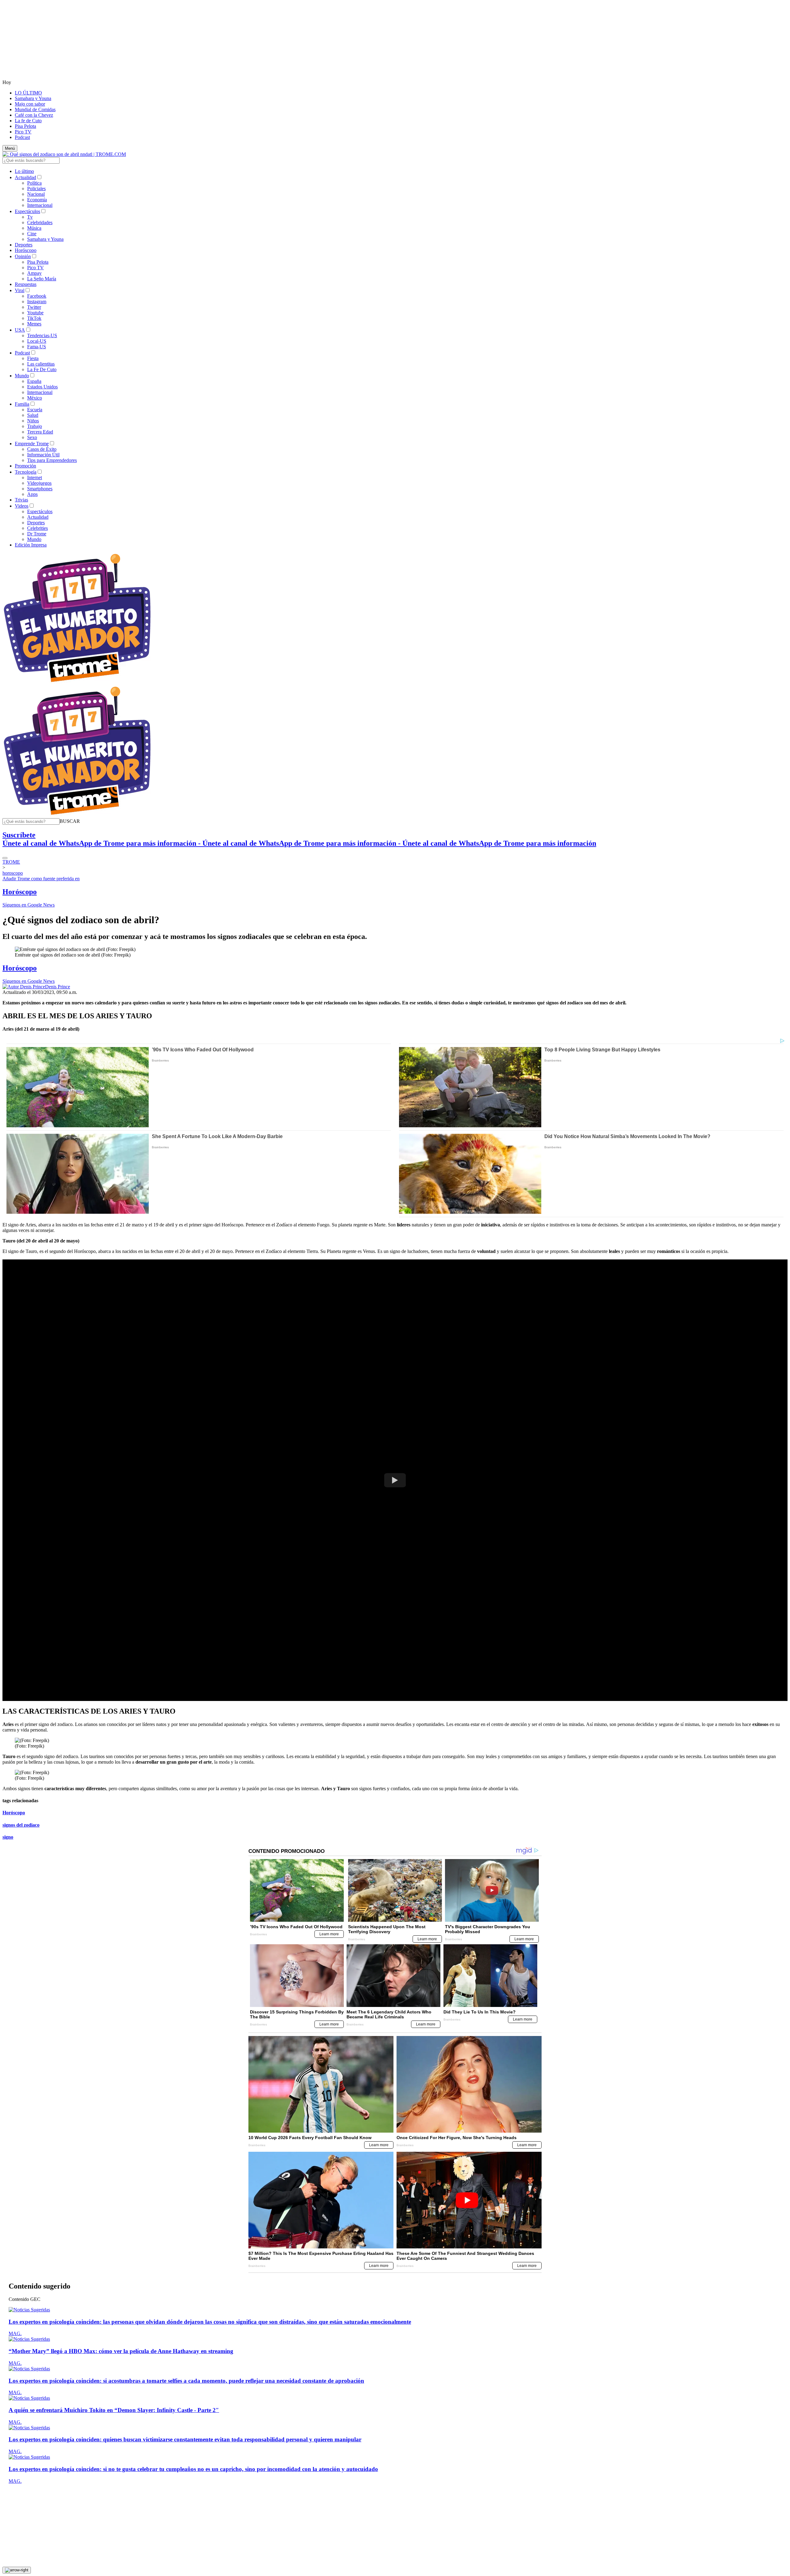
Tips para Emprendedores (52, 460)
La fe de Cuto (28, 121)
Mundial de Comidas (35, 109)
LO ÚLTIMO (28, 93)
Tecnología (26, 472)
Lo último (24, 171)
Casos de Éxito (42, 449)
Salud (33, 415)
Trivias (21, 500)
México (35, 398)
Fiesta (33, 358)
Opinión (23, 256)
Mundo (22, 376)
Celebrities (37, 528)
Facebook (37, 296)
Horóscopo (26, 250)
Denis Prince (58, 987)
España (34, 381)
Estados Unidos (42, 387)
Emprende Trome (32, 444)
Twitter (34, 307)
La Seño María (42, 279)
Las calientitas (41, 364)
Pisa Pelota (25, 126)
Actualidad (25, 177)
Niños (33, 421)
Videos (22, 506)
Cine (32, 234)
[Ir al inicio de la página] (17, 2570)
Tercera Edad (40, 432)
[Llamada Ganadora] (77, 683)
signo (8, 1837)
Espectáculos (27, 211)
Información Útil (43, 455)
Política (34, 183)
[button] (70, 821)
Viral (20, 290)
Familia (22, 404)
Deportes (24, 245)
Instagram (37, 302)
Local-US (37, 341)
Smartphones (40, 489)
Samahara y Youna (33, 98)
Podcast (22, 137)
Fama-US (37, 347)
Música (34, 228)
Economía (37, 200)
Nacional (36, 194)
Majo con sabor (30, 104)
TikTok (34, 318)
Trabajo (35, 426)
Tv (30, 217)
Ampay (34, 273)
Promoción (25, 466)
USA (20, 330)
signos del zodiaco (21, 1825)
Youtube (35, 313)
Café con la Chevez (34, 115)
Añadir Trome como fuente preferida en (41, 879)
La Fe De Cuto (42, 369)
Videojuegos (39, 483)
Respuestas (26, 284)
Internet (35, 478)
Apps (32, 494)
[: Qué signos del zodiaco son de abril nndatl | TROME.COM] (64, 154)
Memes (34, 324)
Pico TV (23, 132)
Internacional (40, 205)
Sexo (32, 437)
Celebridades (40, 222)
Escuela (35, 410)
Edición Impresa (31, 545)
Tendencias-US (42, 335)
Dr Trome (37, 534)
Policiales (36, 188)
